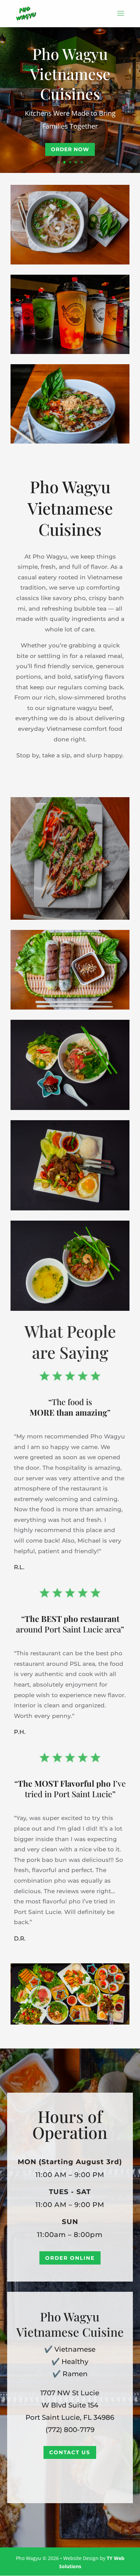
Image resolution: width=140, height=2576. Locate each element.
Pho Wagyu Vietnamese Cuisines (70, 73)
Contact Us (70, 2452)
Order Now (70, 149)
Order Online (70, 2258)
